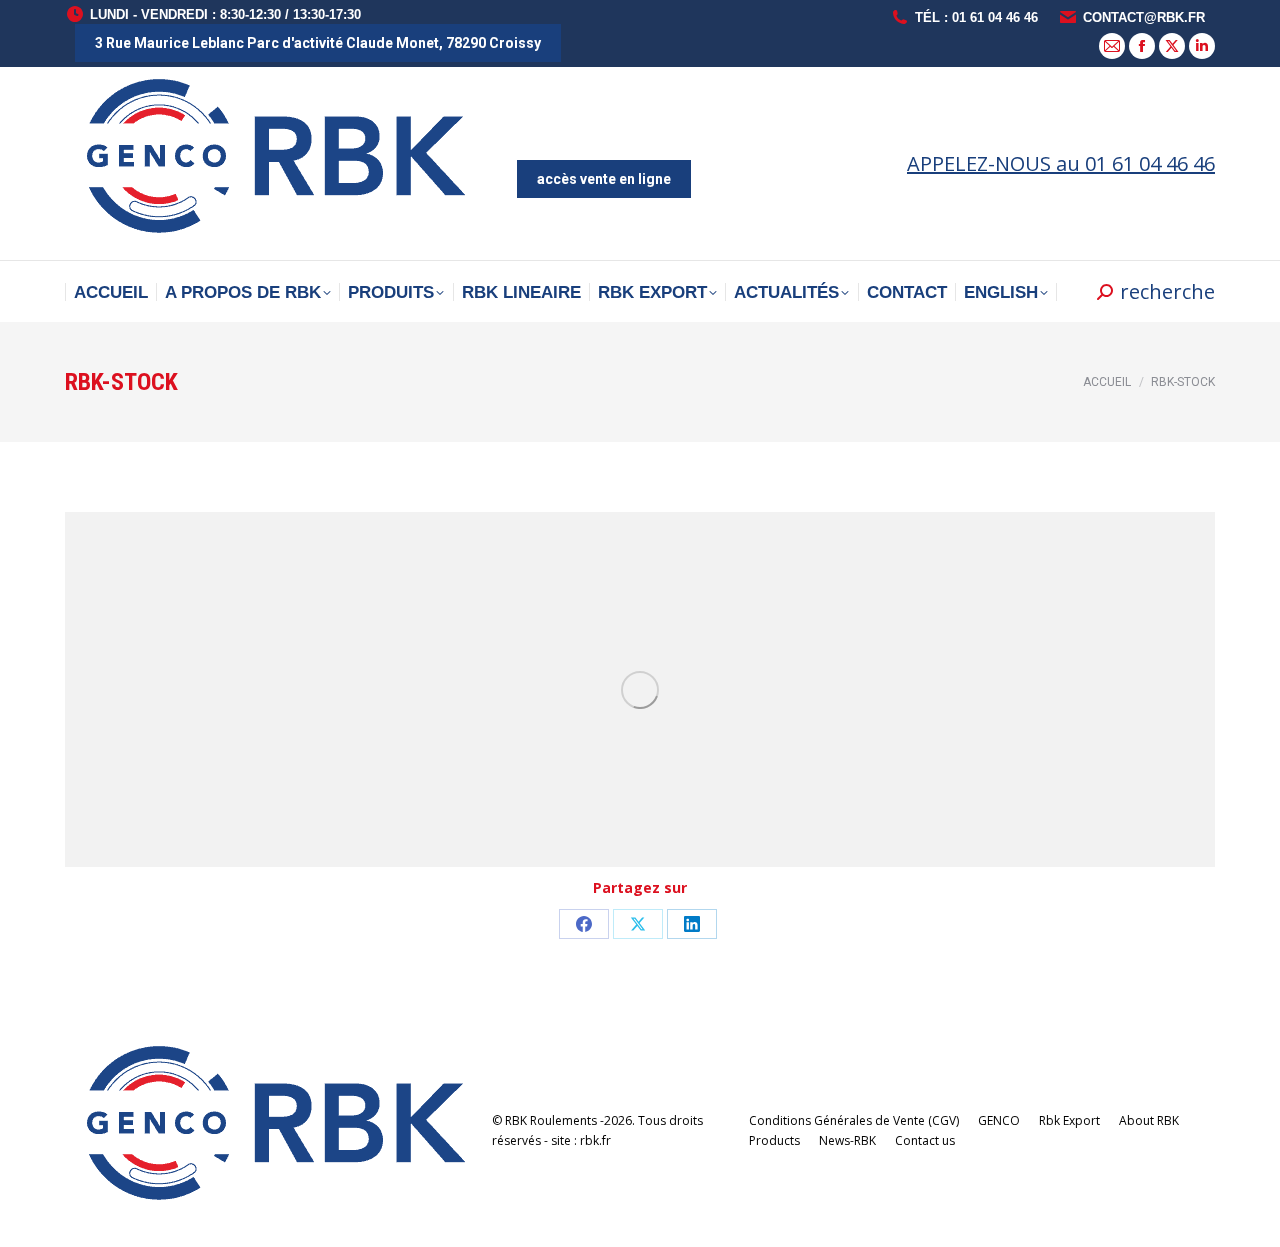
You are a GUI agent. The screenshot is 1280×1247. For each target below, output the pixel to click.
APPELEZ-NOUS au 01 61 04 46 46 (1061, 163)
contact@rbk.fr (1144, 17)
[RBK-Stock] (640, 689)
